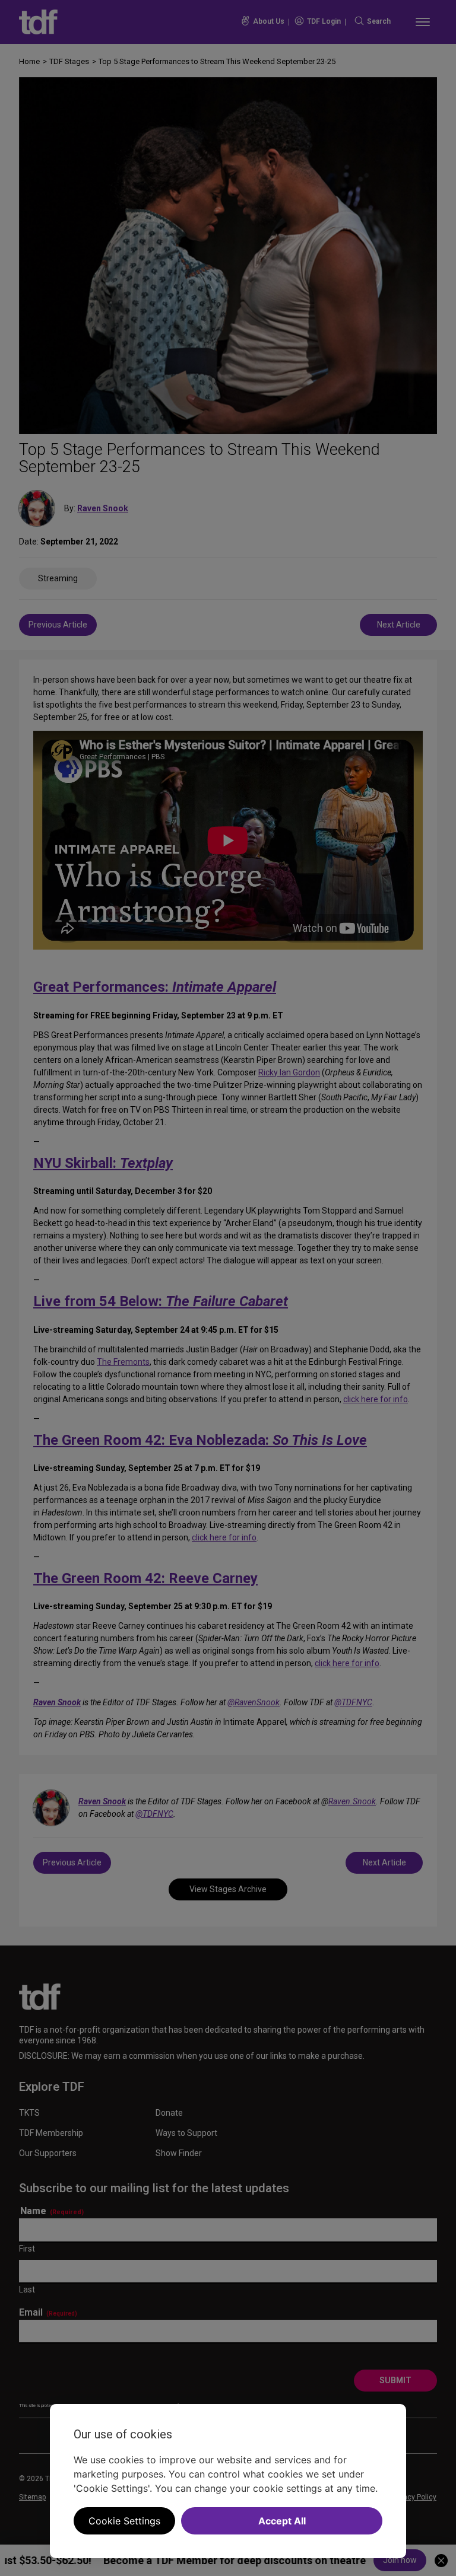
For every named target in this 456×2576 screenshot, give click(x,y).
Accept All (282, 2521)
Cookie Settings (124, 2521)
